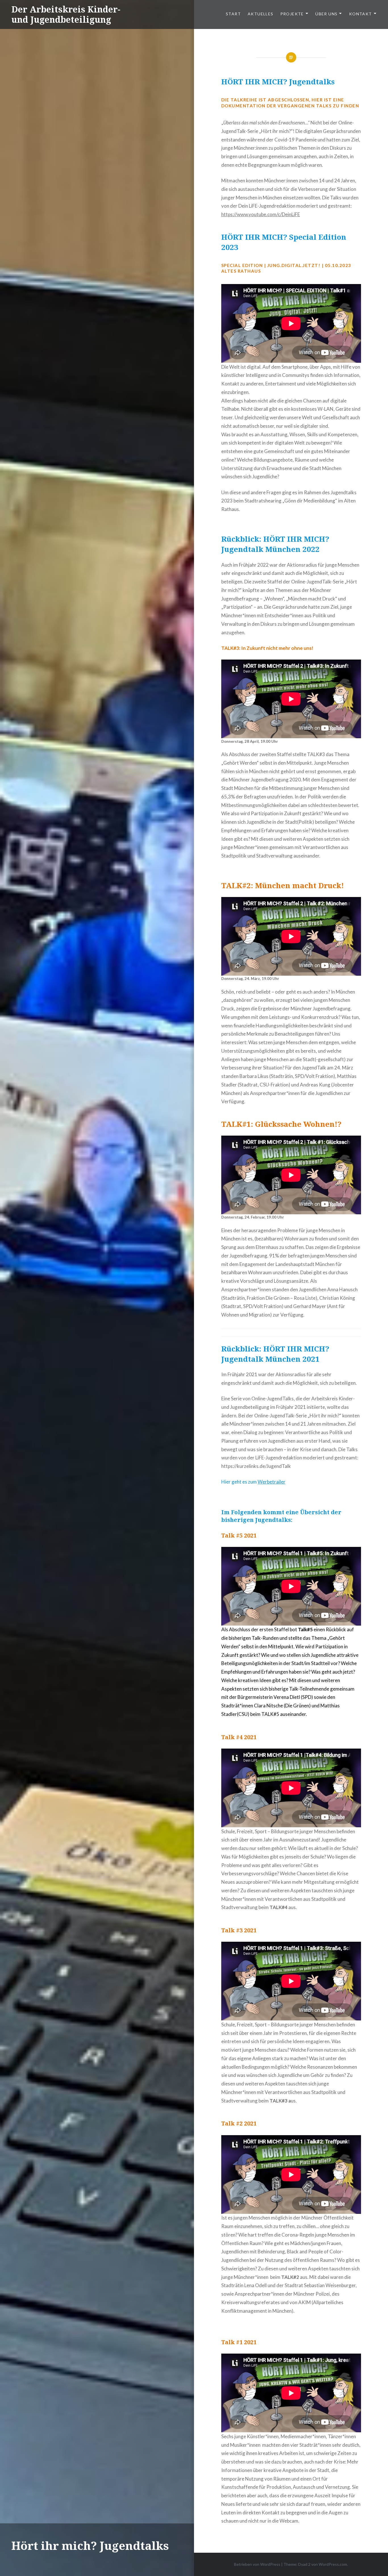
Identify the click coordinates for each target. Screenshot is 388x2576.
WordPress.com (333, 2564)
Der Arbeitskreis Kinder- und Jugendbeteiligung (66, 14)
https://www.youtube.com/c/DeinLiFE (261, 214)
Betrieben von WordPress (257, 2564)
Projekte (292, 14)
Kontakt (361, 14)
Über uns (326, 14)
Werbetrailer (272, 1482)
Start (233, 14)
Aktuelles (261, 14)
